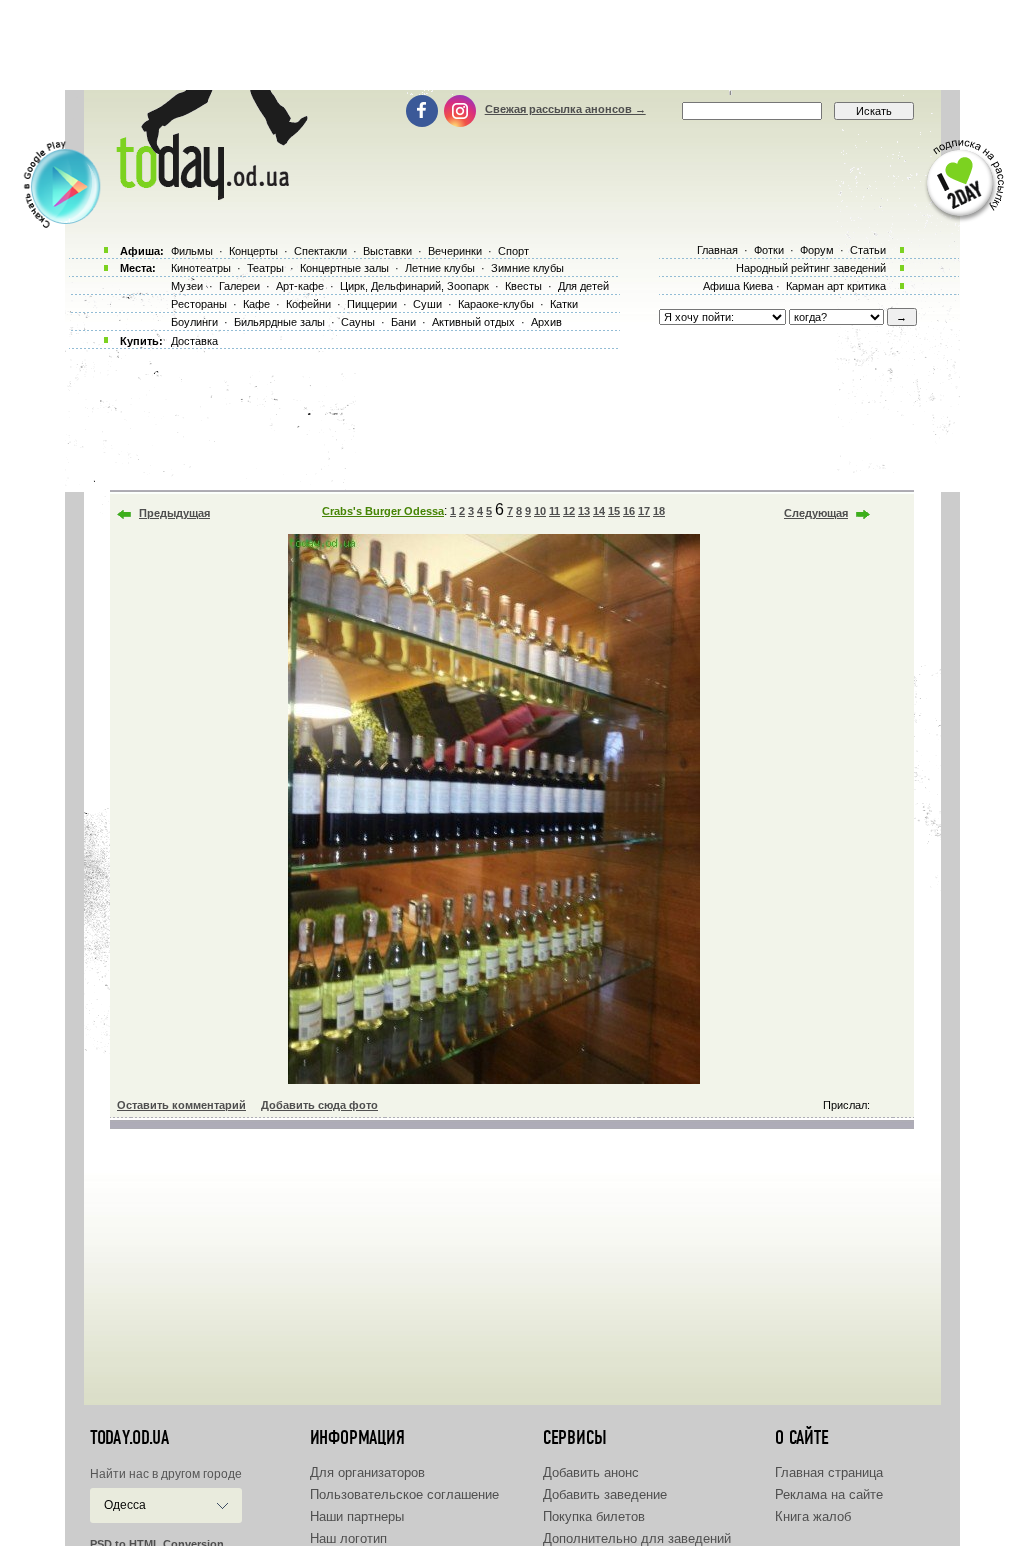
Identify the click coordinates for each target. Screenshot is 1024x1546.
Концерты (253, 251)
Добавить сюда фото (319, 1105)
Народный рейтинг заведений (811, 268)
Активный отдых (473, 322)
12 (569, 511)
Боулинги (194, 322)
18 (659, 511)
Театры (265, 268)
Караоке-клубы (496, 304)
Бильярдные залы (279, 322)
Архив (546, 322)
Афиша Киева (738, 286)
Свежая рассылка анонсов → (565, 109)
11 (554, 511)
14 (599, 511)
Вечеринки (455, 251)
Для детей (583, 286)
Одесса (125, 1505)
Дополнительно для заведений (637, 1538)
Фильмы (192, 251)
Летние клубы (440, 268)
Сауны (358, 322)
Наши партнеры (357, 1516)
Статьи (868, 250)
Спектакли (320, 251)
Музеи (187, 286)
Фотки (769, 250)
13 (584, 511)
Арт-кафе (300, 286)
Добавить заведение (605, 1494)
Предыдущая (174, 513)
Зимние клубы (527, 268)
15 (614, 511)
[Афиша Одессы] (208, 195)
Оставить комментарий (181, 1105)
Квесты (523, 286)
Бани (403, 322)
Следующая (816, 513)
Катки (564, 304)
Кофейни (308, 304)
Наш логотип (348, 1538)
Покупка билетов (594, 1516)
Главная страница (829, 1472)
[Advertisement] (512, 45)
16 (629, 511)
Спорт (513, 251)
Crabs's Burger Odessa (383, 511)
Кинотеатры (201, 268)
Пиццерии (372, 304)
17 (644, 511)
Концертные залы (344, 268)
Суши (427, 304)
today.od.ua (129, 1438)
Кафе (256, 304)
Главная (717, 250)
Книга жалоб (813, 1516)
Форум (817, 250)
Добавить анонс (591, 1472)
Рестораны (199, 304)
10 (540, 511)
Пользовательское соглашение (404, 1494)
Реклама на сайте (829, 1494)
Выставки (387, 251)
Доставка (194, 341)
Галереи (239, 286)
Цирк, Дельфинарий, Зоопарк (414, 286)
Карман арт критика (836, 286)
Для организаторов (367, 1472)
